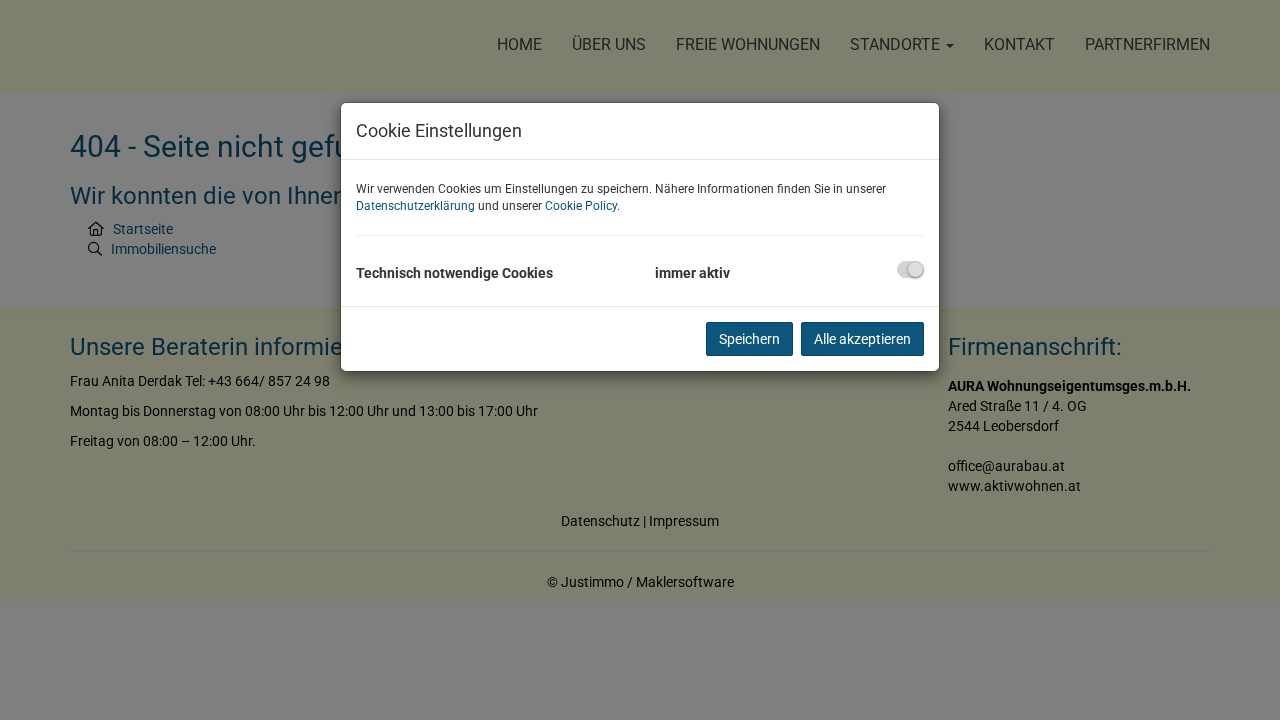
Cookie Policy (581, 206)
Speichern (749, 339)
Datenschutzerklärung (415, 206)
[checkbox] (910, 269)
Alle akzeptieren (862, 339)
